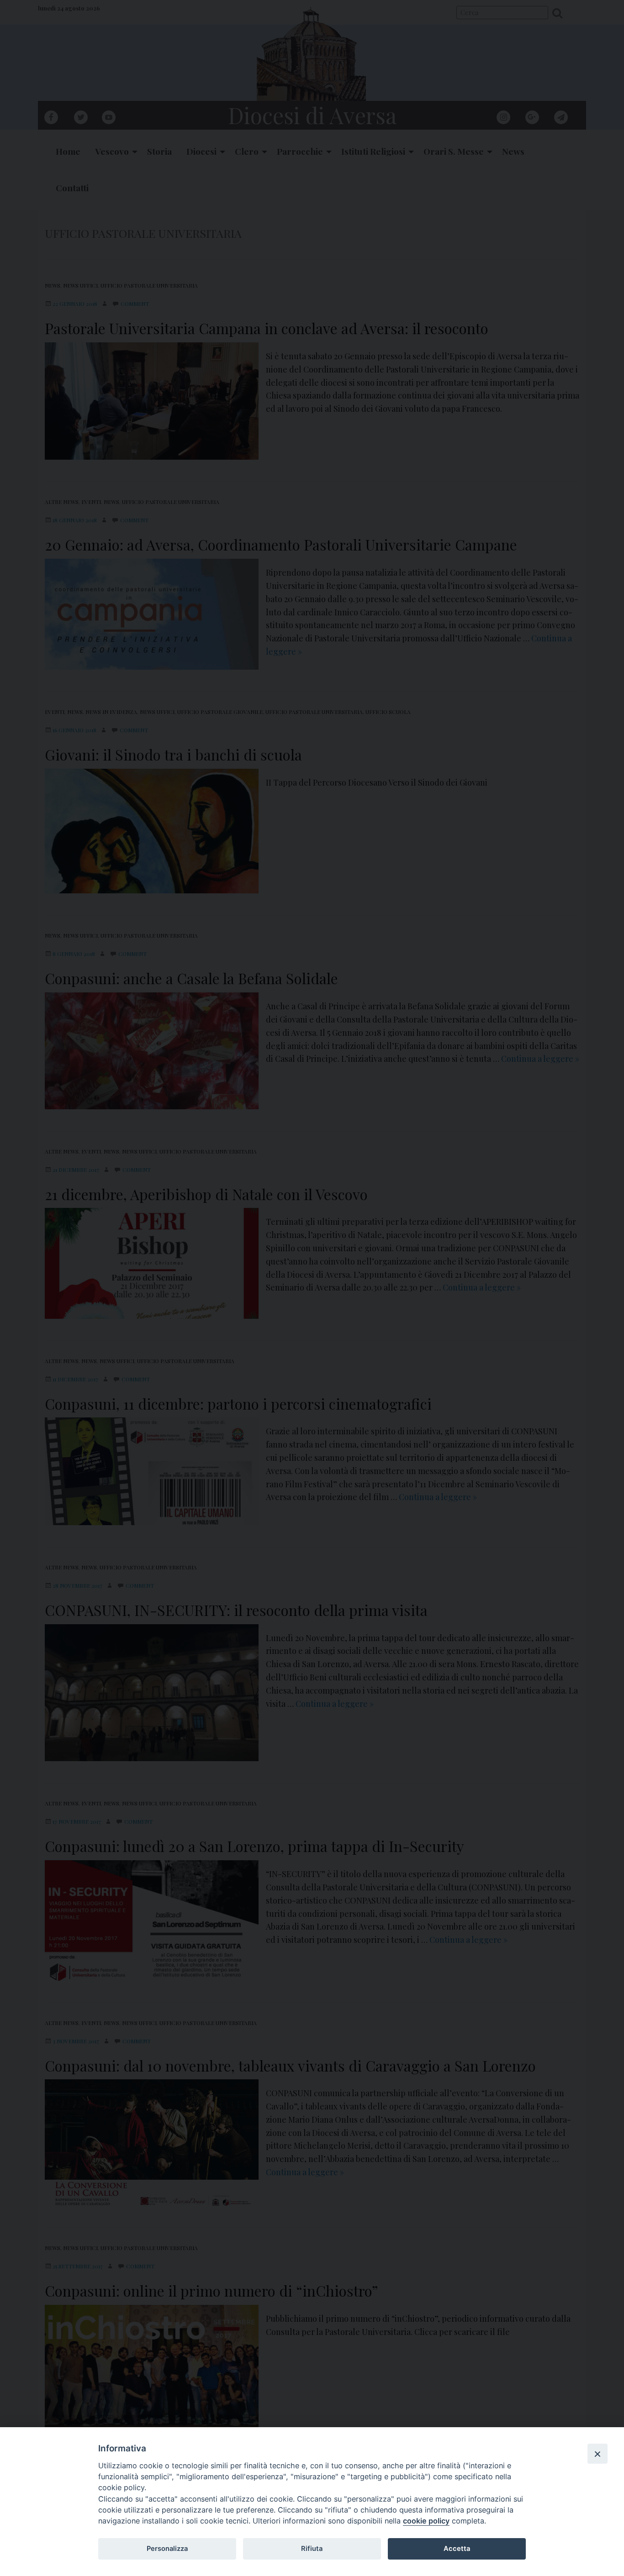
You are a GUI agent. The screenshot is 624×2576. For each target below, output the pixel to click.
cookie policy (426, 2521)
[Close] (598, 2454)
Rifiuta (312, 2549)
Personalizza (167, 2549)
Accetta (457, 2549)
